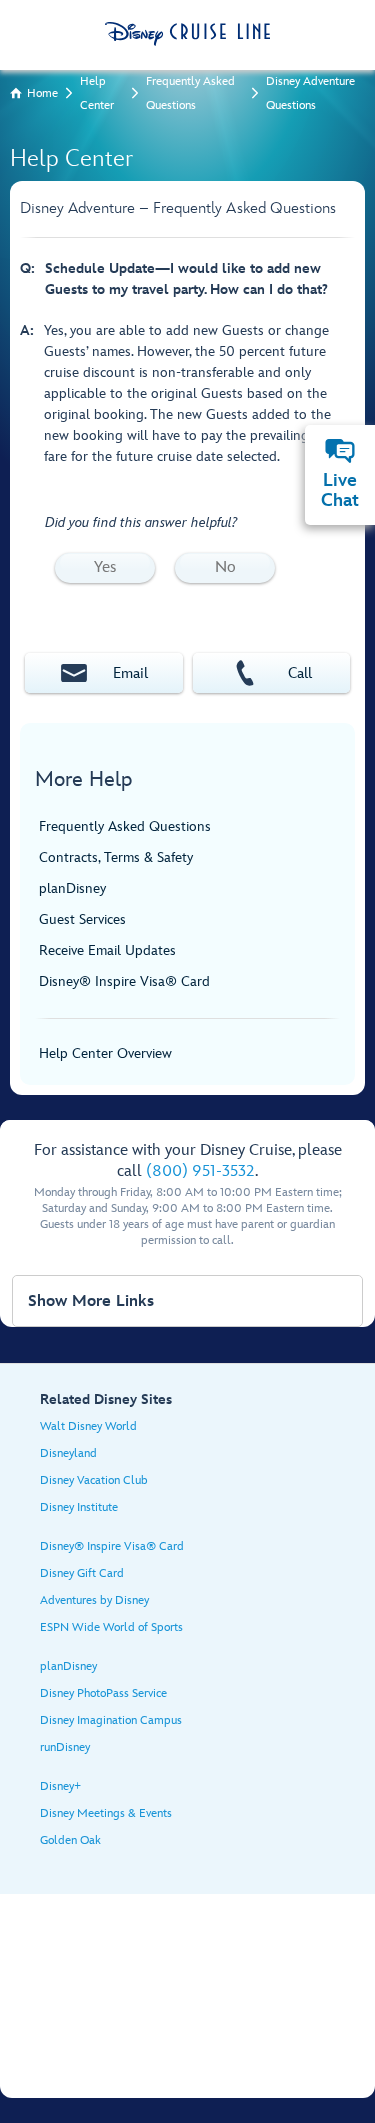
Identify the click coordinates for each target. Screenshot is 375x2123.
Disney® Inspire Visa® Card (124, 981)
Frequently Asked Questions (190, 93)
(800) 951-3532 (200, 1171)
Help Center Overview (105, 1053)
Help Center (97, 93)
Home (42, 93)
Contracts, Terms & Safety (116, 857)
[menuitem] (340, 451)
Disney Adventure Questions (310, 93)
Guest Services (82, 919)
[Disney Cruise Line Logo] (187, 34)
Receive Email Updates (107, 950)
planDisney (72, 888)
